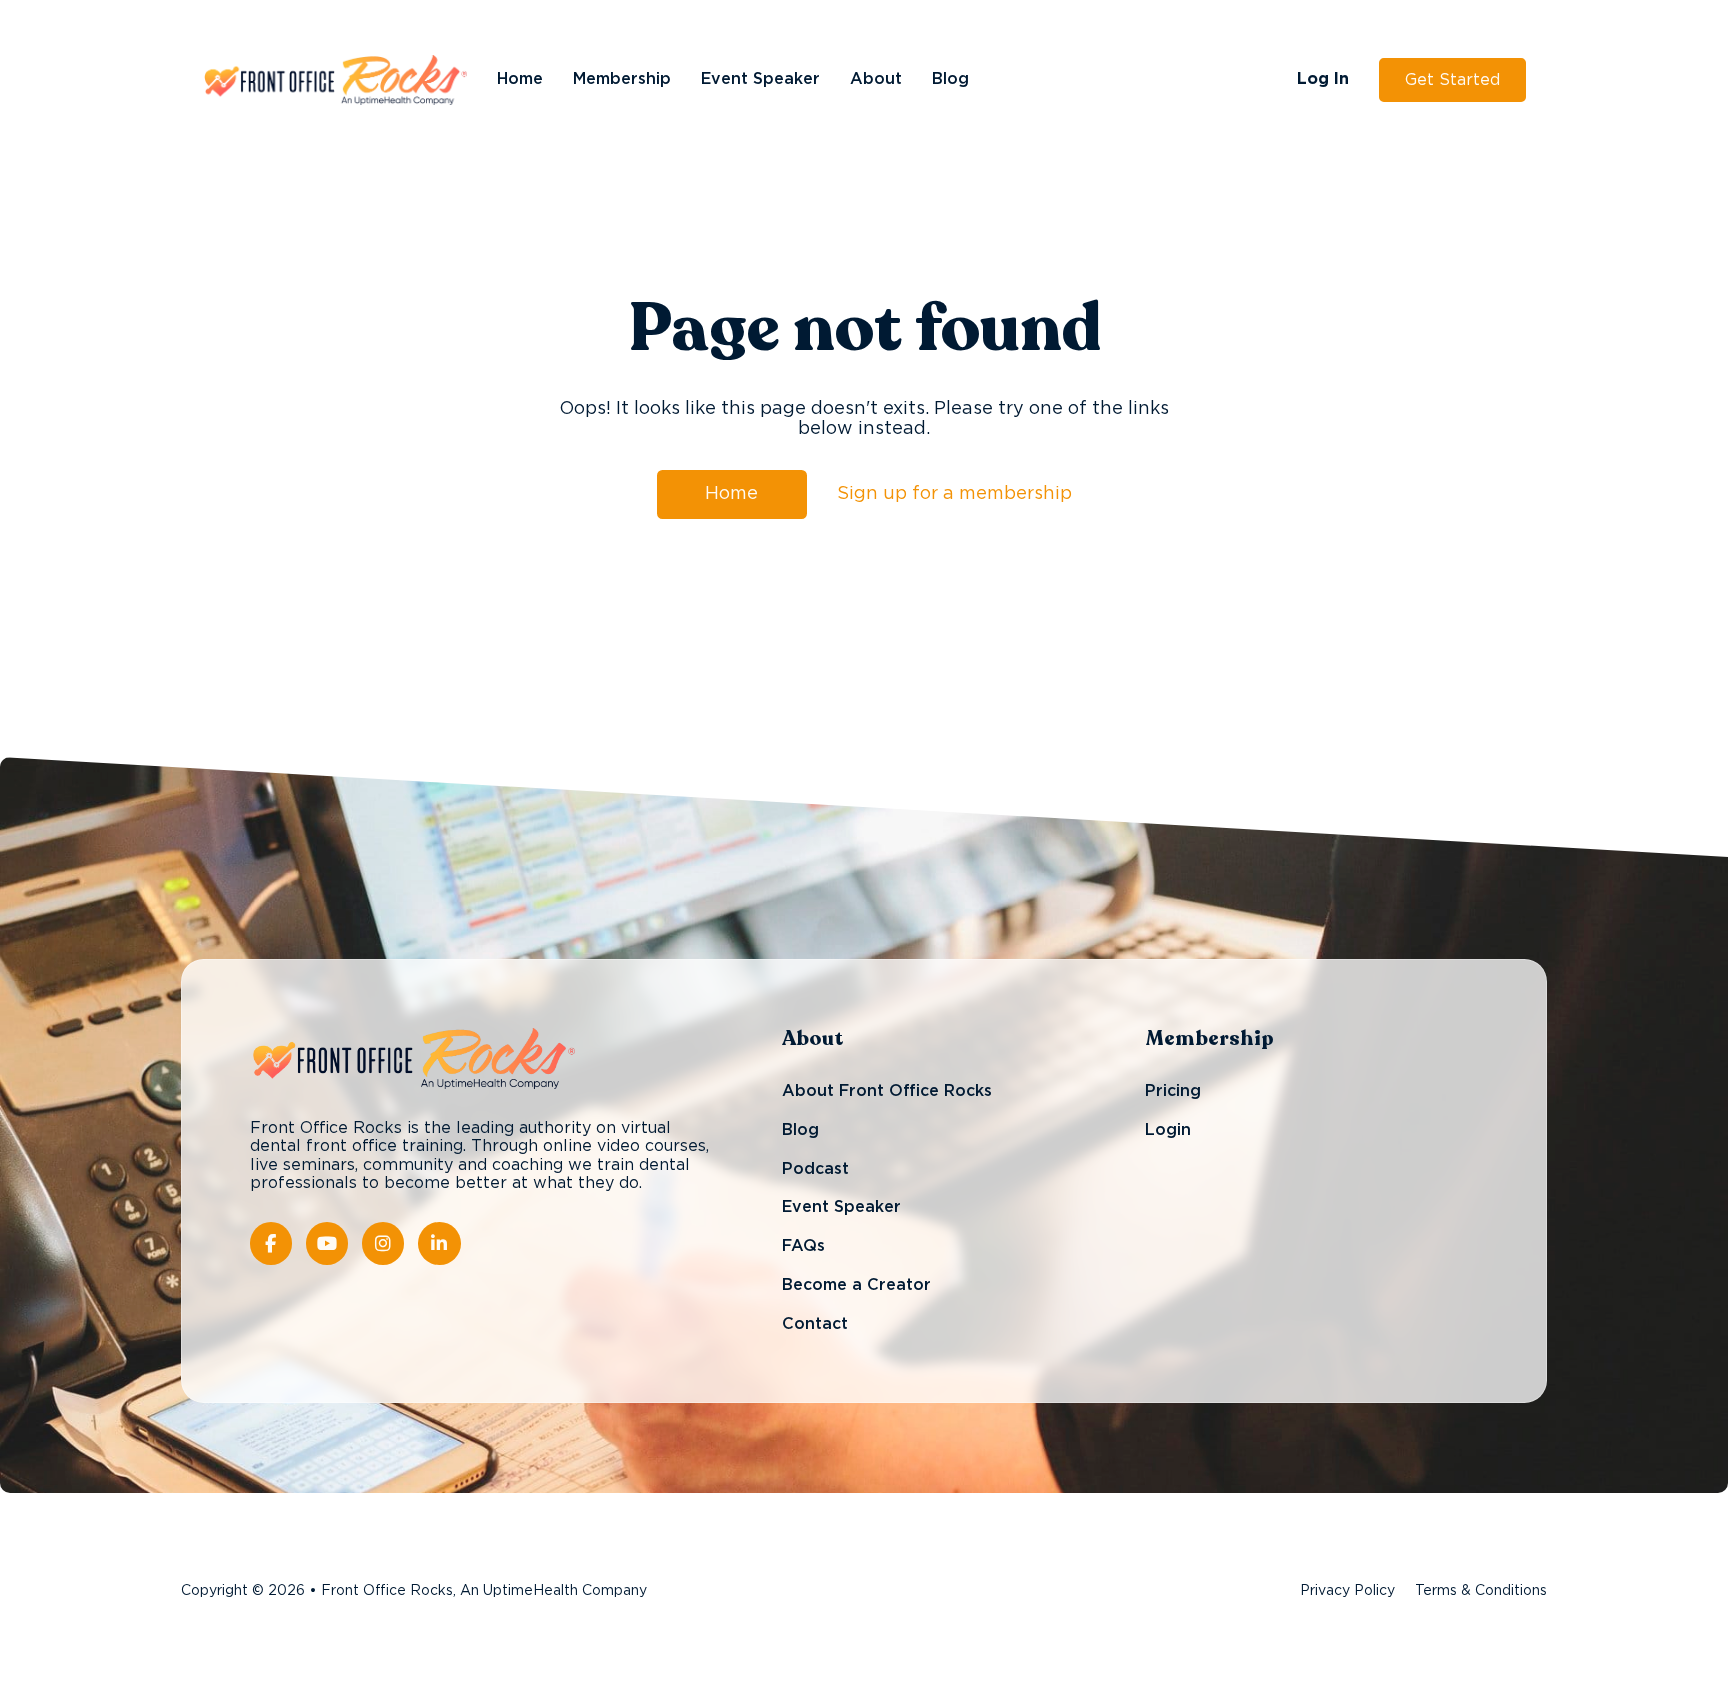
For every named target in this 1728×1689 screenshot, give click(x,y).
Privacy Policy (1347, 1591)
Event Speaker (760, 79)
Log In (1323, 79)
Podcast (815, 1169)
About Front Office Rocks (887, 1092)
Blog (950, 79)
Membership (622, 79)
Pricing (1173, 1092)
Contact (815, 1324)
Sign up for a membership (954, 494)
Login (1168, 1130)
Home (520, 79)
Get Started (1452, 80)
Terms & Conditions (1481, 1591)
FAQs (803, 1246)
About (876, 79)
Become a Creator (856, 1285)
